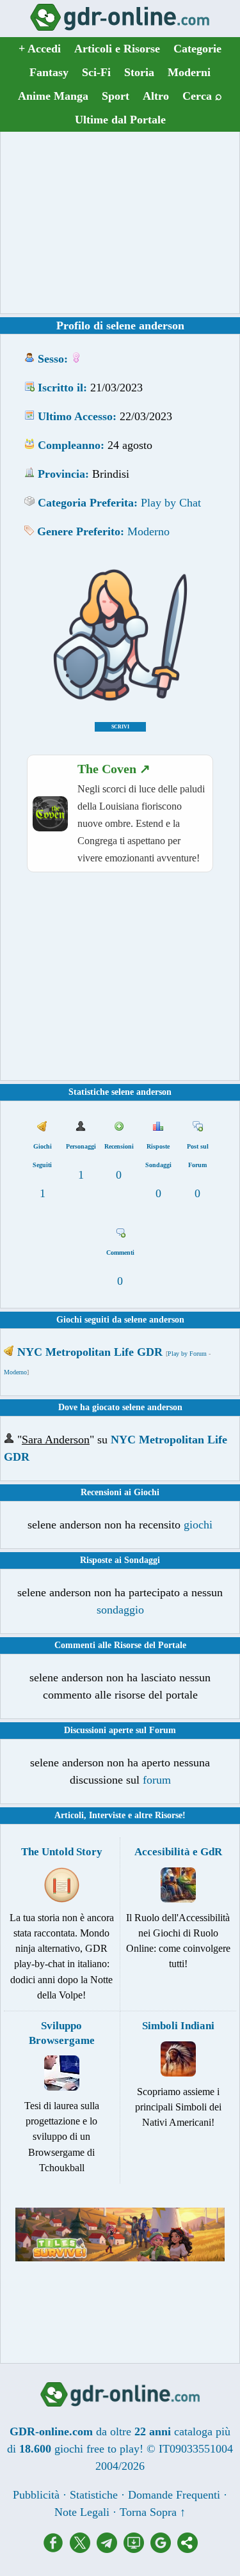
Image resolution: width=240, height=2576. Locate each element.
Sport (116, 96)
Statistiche (94, 2495)
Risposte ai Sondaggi (120, 1560)
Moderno (148, 531)
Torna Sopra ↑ (153, 2512)
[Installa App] (137, 2549)
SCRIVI (120, 727)
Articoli (69, 1815)
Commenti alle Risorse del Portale (120, 1645)
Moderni (189, 72)
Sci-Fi (96, 72)
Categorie (197, 49)
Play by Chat (171, 503)
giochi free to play (97, 2449)
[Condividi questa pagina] (188, 2549)
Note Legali (82, 2512)
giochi (198, 1525)
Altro (156, 96)
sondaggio (120, 1610)
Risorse (169, 1815)
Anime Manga (53, 96)
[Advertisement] (120, 223)
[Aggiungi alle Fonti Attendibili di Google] (164, 2549)
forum (157, 1780)
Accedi (40, 49)
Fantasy (49, 72)
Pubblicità (36, 2495)
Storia (139, 72)
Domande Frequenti (174, 2495)
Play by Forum (187, 1354)
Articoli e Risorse (117, 49)
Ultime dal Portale (120, 120)
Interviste (107, 1815)
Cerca (202, 96)
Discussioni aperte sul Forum (120, 1730)
